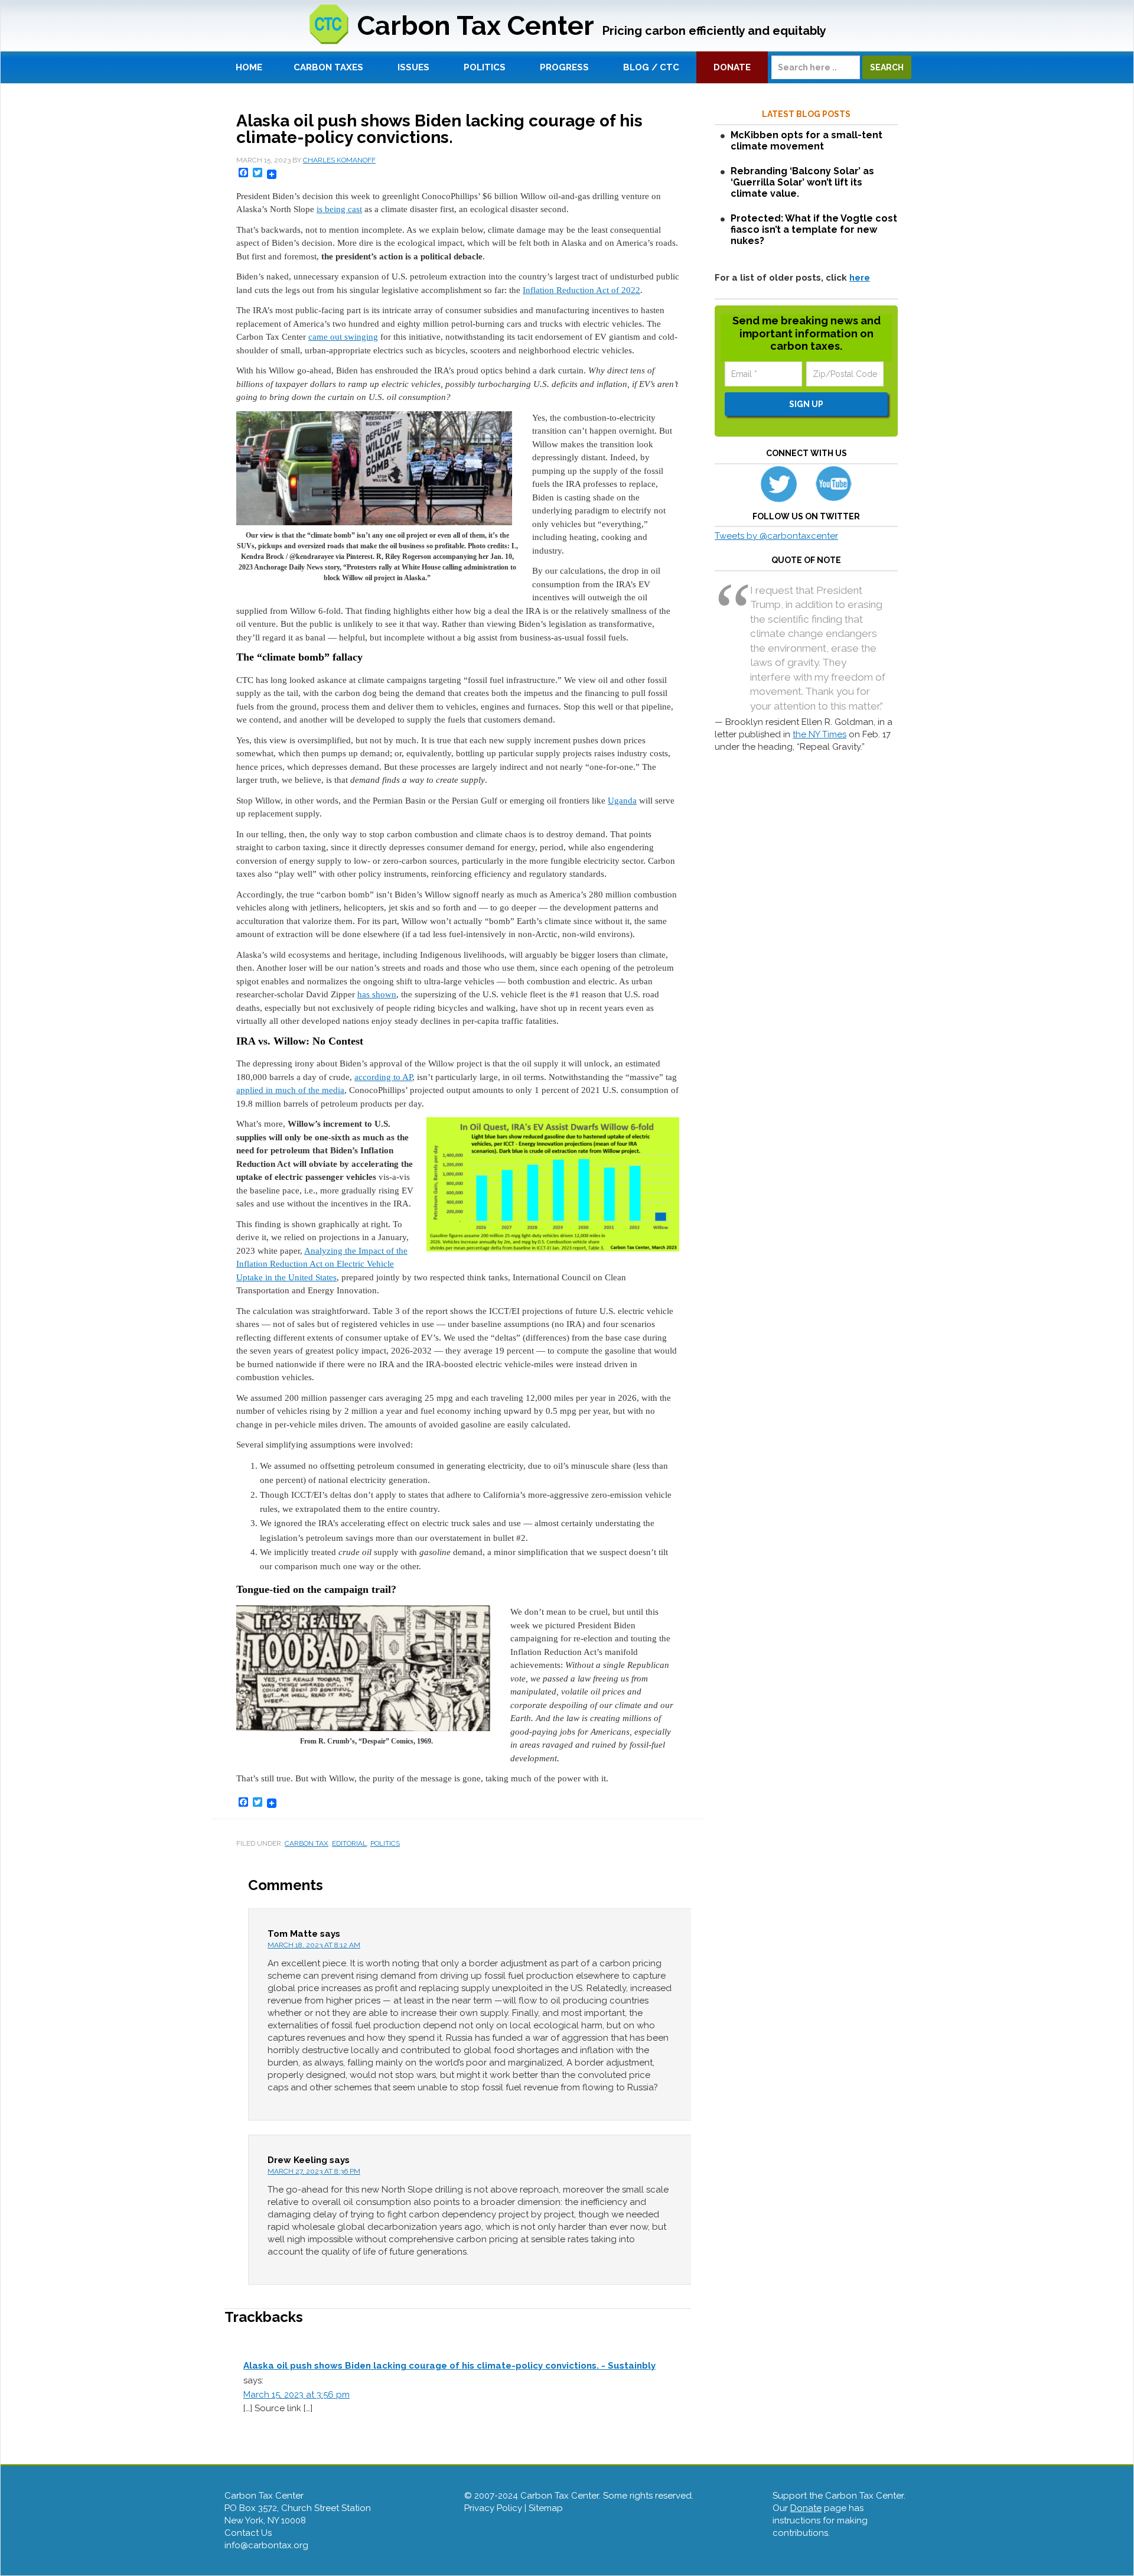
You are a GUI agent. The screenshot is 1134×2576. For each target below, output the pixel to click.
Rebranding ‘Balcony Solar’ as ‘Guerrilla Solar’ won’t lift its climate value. (802, 182)
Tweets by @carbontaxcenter (776, 536)
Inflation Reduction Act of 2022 (581, 290)
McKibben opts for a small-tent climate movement (806, 141)
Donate (806, 2508)
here (860, 278)
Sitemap (546, 2508)
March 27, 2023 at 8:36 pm (314, 2171)
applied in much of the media (290, 1090)
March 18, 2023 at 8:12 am (314, 1945)
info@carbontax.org (266, 2545)
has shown (377, 994)
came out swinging (343, 337)
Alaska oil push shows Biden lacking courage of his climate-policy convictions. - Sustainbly (449, 2366)
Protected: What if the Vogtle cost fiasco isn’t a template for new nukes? (814, 230)
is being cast (339, 209)
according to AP (383, 1077)
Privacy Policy (493, 2508)
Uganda (622, 801)
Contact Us (248, 2533)
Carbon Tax (307, 1843)
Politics (385, 1843)
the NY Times (819, 734)
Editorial (349, 1843)
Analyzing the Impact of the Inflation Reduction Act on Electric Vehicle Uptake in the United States (322, 1264)
